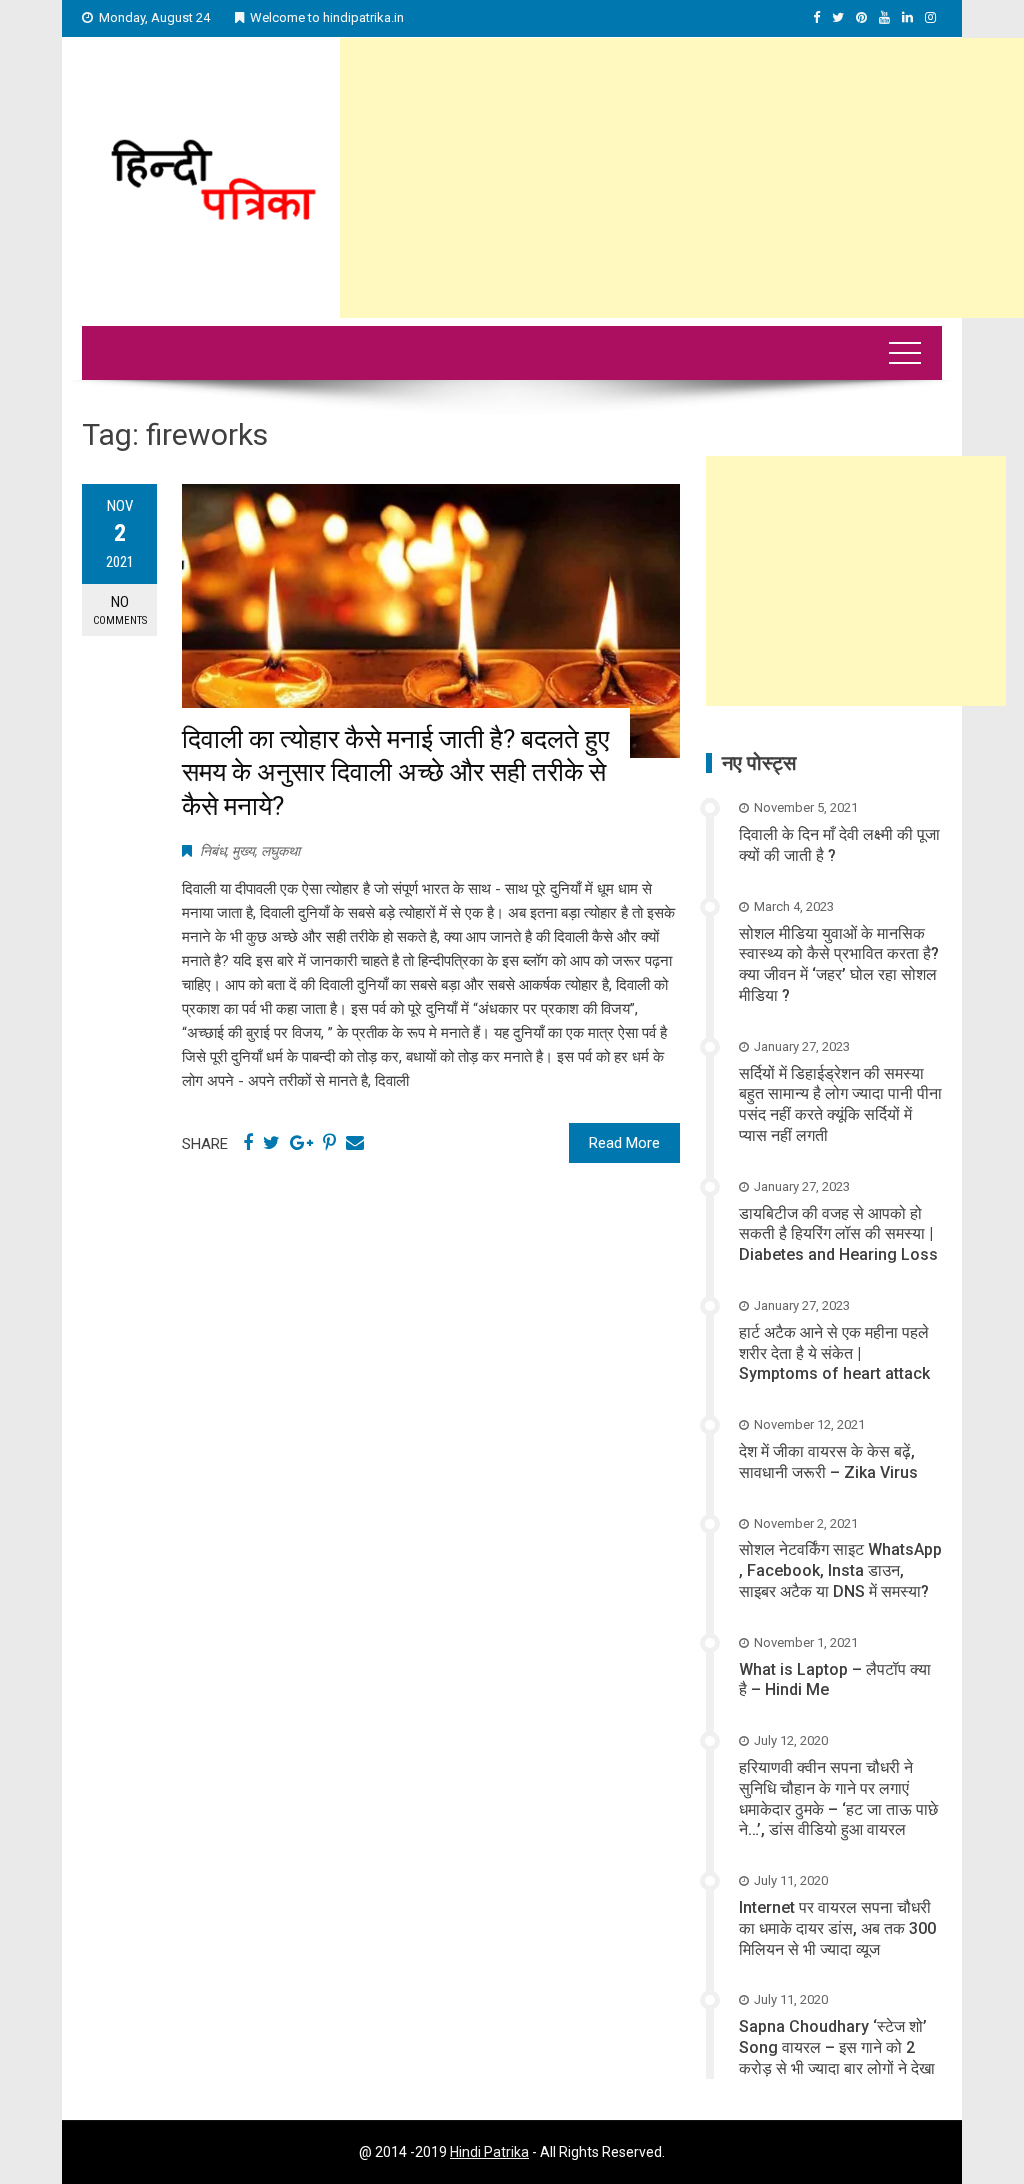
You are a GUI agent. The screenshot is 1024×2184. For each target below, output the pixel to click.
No (120, 610)
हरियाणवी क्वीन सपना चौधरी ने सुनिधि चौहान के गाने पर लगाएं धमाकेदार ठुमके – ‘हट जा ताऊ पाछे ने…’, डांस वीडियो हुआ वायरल (838, 1798)
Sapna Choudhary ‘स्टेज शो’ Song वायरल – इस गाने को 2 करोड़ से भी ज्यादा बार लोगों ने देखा (837, 2047)
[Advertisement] (682, 178)
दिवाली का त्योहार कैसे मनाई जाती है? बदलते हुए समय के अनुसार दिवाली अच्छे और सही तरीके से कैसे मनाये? (395, 773)
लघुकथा (280, 851)
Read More (624, 1143)
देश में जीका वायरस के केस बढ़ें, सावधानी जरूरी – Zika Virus (828, 1462)
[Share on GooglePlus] (301, 1143)
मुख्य (243, 851)
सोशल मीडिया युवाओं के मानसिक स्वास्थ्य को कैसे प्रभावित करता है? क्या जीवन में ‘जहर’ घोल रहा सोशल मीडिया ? (839, 964)
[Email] (355, 1143)
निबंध (213, 851)
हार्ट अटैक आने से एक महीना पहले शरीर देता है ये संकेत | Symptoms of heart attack (834, 1353)
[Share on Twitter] (271, 1143)
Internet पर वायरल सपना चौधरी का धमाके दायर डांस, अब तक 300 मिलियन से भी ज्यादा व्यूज (837, 1928)
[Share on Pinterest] (329, 1143)
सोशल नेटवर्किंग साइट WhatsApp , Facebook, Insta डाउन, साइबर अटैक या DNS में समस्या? (840, 1570)
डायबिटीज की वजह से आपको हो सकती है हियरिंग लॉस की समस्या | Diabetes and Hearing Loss (838, 1234)
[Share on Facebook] (248, 1143)
